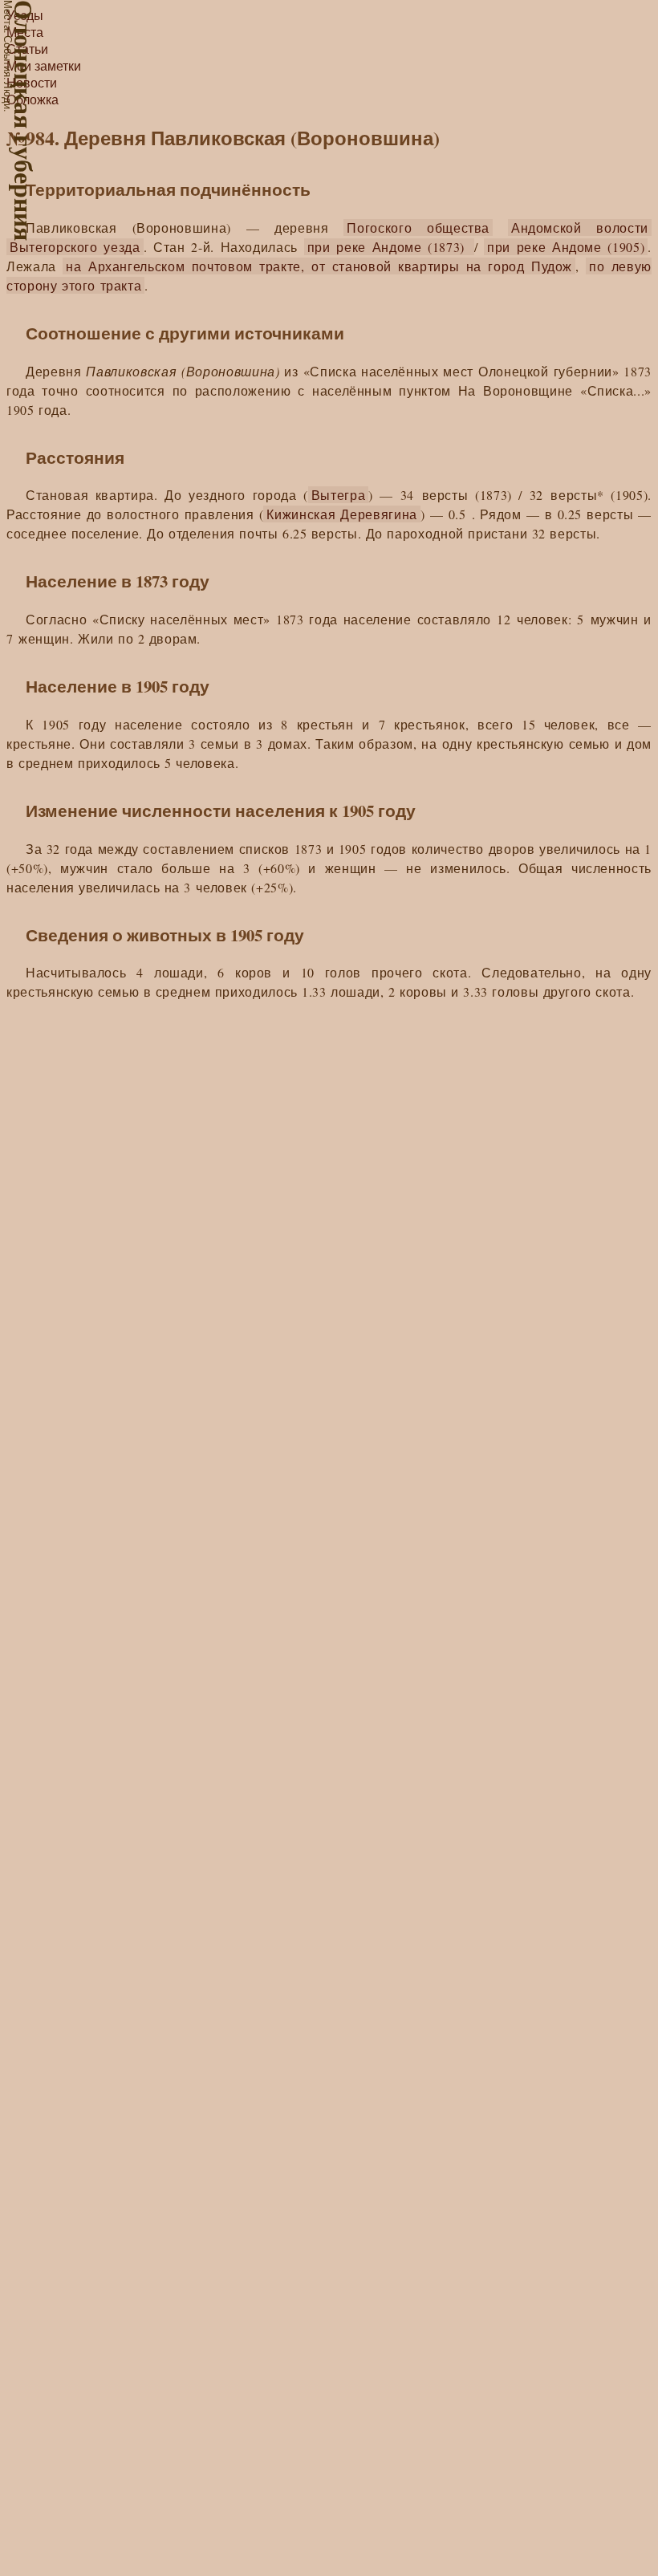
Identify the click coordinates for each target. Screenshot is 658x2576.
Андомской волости (580, 228)
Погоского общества (418, 228)
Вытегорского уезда (75, 247)
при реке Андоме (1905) (566, 247)
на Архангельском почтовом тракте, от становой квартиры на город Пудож (319, 266)
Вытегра (339, 495)
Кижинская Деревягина (341, 514)
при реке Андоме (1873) (389, 247)
